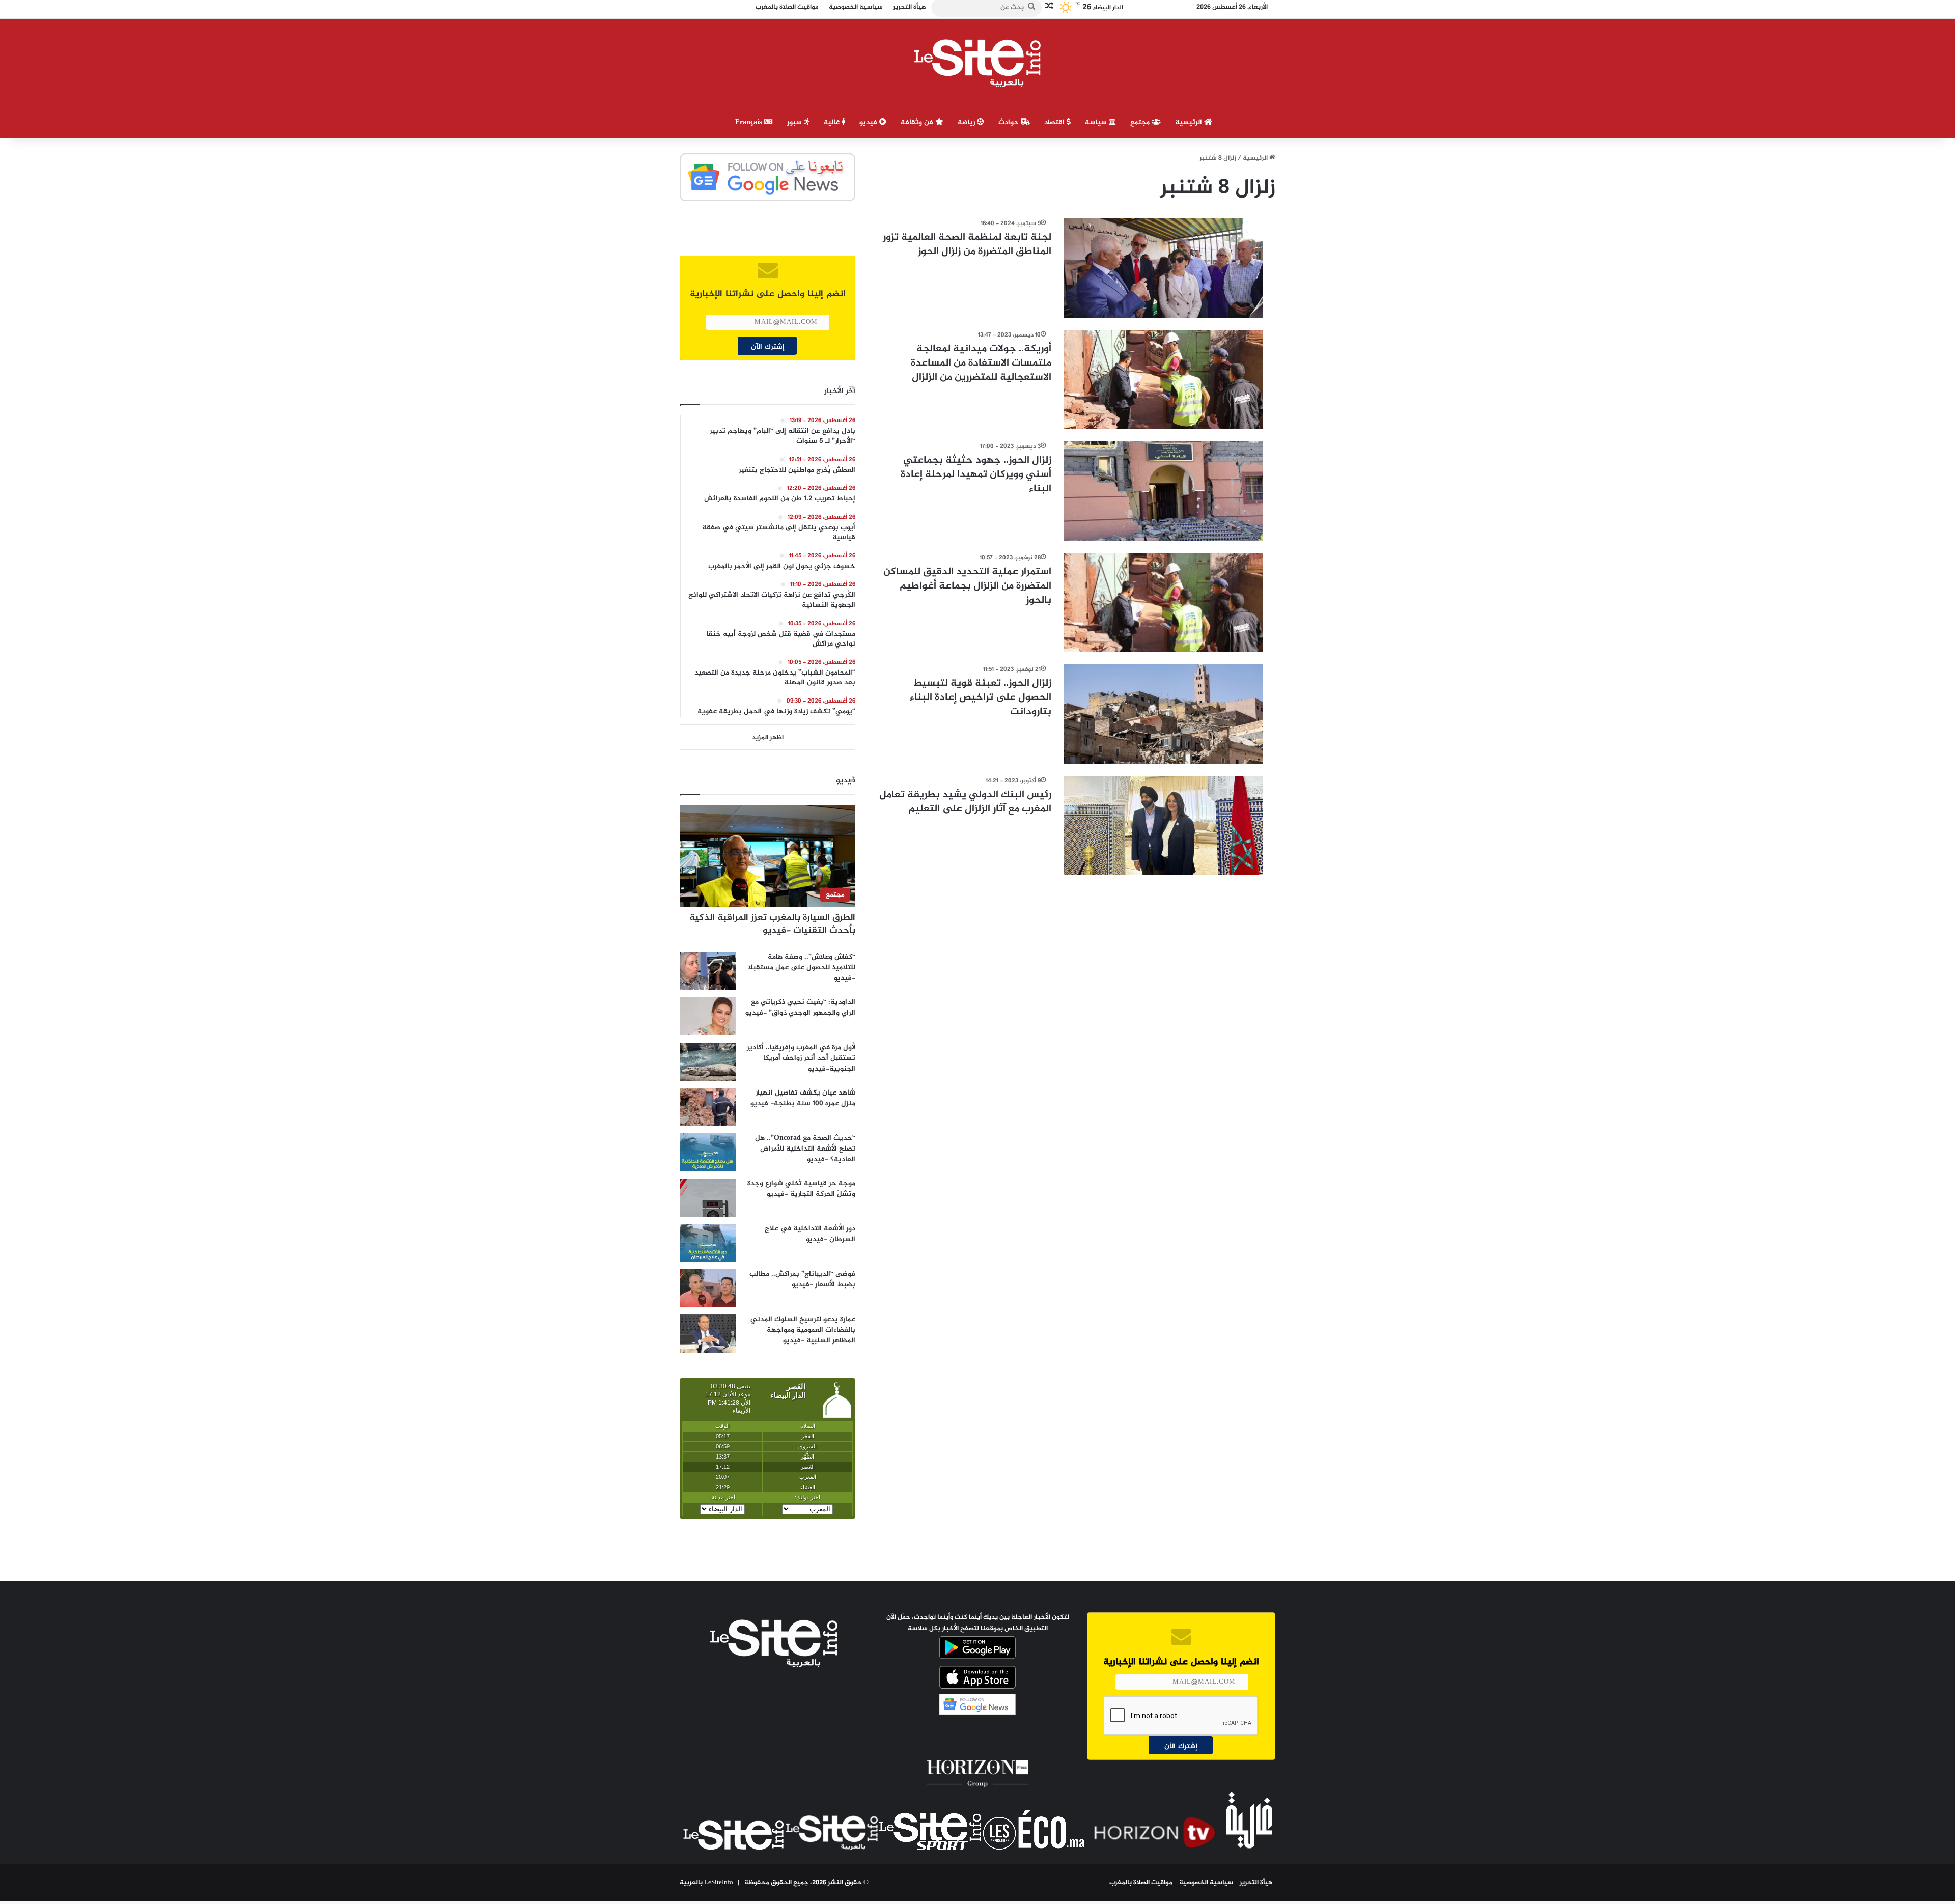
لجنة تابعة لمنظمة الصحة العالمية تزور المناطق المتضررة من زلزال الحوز (967, 245)
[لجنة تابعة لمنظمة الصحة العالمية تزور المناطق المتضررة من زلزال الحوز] (1163, 268)
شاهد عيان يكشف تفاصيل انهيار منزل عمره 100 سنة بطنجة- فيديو (803, 1098)
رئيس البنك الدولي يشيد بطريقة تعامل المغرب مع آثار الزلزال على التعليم (965, 802)
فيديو (869, 122)
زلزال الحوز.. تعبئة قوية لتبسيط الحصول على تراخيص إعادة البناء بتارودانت (981, 698)
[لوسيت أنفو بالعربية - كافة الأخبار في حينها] (978, 63)
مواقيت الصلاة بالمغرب (1141, 1883)
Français (749, 122)
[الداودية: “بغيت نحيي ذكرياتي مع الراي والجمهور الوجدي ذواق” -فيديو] (708, 1016)
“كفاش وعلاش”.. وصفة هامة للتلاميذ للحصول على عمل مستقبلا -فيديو (802, 968)
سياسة (1097, 122)
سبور (795, 122)
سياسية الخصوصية (1206, 1883)
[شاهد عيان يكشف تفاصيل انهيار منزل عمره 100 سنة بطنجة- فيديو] (708, 1107)
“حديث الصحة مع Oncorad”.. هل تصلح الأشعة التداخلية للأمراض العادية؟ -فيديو (805, 1149)
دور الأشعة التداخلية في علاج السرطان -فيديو (810, 1234)
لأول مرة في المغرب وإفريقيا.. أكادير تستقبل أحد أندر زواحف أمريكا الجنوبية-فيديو (801, 1058)
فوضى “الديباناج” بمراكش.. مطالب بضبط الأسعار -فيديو (802, 1279)
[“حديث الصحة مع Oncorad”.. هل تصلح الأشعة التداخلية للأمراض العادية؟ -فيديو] (708, 1152)
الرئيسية (1190, 122)
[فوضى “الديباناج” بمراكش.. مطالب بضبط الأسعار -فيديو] (708, 1288)
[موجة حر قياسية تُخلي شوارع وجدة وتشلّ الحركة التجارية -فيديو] (708, 1198)
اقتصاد (1055, 122)
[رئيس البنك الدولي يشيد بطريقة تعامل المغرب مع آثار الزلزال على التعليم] (1163, 825)
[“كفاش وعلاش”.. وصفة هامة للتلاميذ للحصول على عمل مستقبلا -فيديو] (708, 971)
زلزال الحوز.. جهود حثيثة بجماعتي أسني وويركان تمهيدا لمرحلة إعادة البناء (976, 475)
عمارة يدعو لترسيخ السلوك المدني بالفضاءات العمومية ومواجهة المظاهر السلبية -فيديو (803, 1330)
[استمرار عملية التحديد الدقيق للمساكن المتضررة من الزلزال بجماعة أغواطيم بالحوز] (1163, 603)
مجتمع (1141, 122)
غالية (833, 122)
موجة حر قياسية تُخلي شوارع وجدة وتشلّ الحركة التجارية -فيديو (801, 1189)
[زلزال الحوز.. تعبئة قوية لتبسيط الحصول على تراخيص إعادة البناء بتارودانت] (1163, 714)
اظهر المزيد (768, 738)
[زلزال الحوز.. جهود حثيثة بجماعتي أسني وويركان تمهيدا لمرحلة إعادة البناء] (1163, 491)
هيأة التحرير (1256, 1883)
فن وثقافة (918, 122)
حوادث (1010, 122)
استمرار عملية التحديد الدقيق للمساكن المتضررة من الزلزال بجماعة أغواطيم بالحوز (967, 586)
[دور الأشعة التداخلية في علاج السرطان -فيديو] (708, 1243)
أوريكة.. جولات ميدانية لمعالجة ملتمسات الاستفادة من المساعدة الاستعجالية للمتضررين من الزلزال (981, 363)
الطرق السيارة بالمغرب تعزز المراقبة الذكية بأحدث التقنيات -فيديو (772, 924)
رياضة (967, 122)
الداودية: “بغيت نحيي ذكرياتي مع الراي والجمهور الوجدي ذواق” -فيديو (800, 1007)
